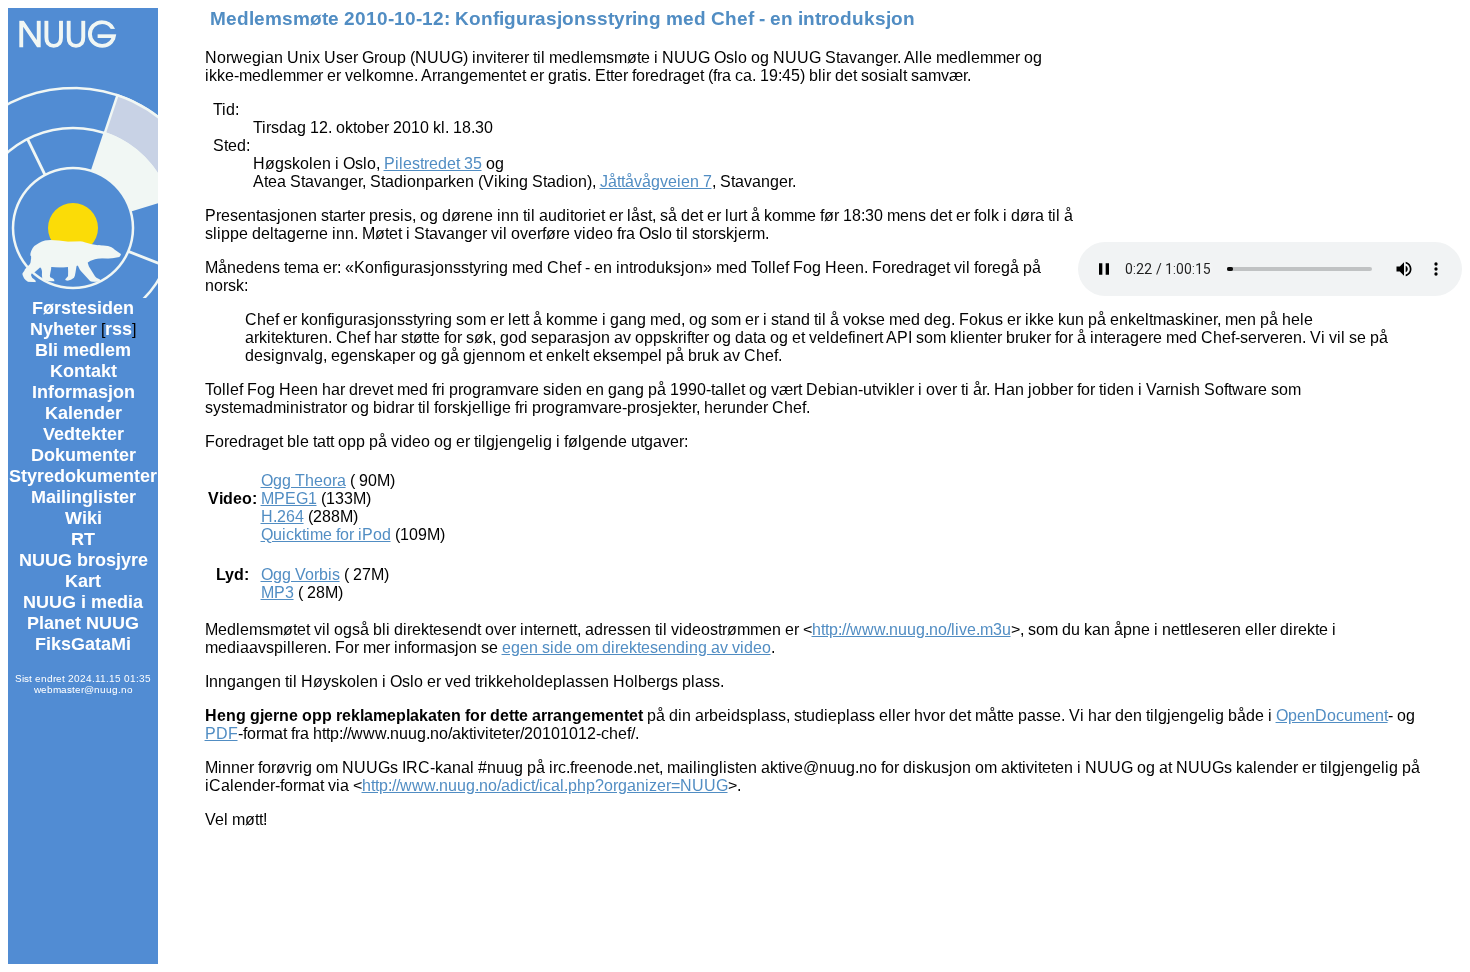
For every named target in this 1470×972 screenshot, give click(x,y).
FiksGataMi (83, 644)
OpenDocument (1332, 715)
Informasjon (83, 392)
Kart (83, 581)
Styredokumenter (83, 476)
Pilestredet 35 (433, 163)
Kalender (83, 413)
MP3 (277, 592)
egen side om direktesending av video (636, 647)
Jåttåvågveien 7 (656, 181)
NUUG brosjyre (83, 560)
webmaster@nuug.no (83, 689)
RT (83, 539)
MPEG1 (289, 498)
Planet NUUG (83, 623)
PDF (221, 733)
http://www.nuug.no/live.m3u (911, 629)
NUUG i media (83, 602)
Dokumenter (83, 455)
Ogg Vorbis (300, 574)
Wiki (83, 518)
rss (118, 329)
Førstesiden (83, 308)
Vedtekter (83, 434)
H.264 (282, 516)
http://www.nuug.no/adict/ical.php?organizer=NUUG (545, 785)
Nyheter (63, 329)
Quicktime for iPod (326, 534)
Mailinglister (83, 497)
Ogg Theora (303, 480)
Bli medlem (83, 350)
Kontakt (83, 371)
